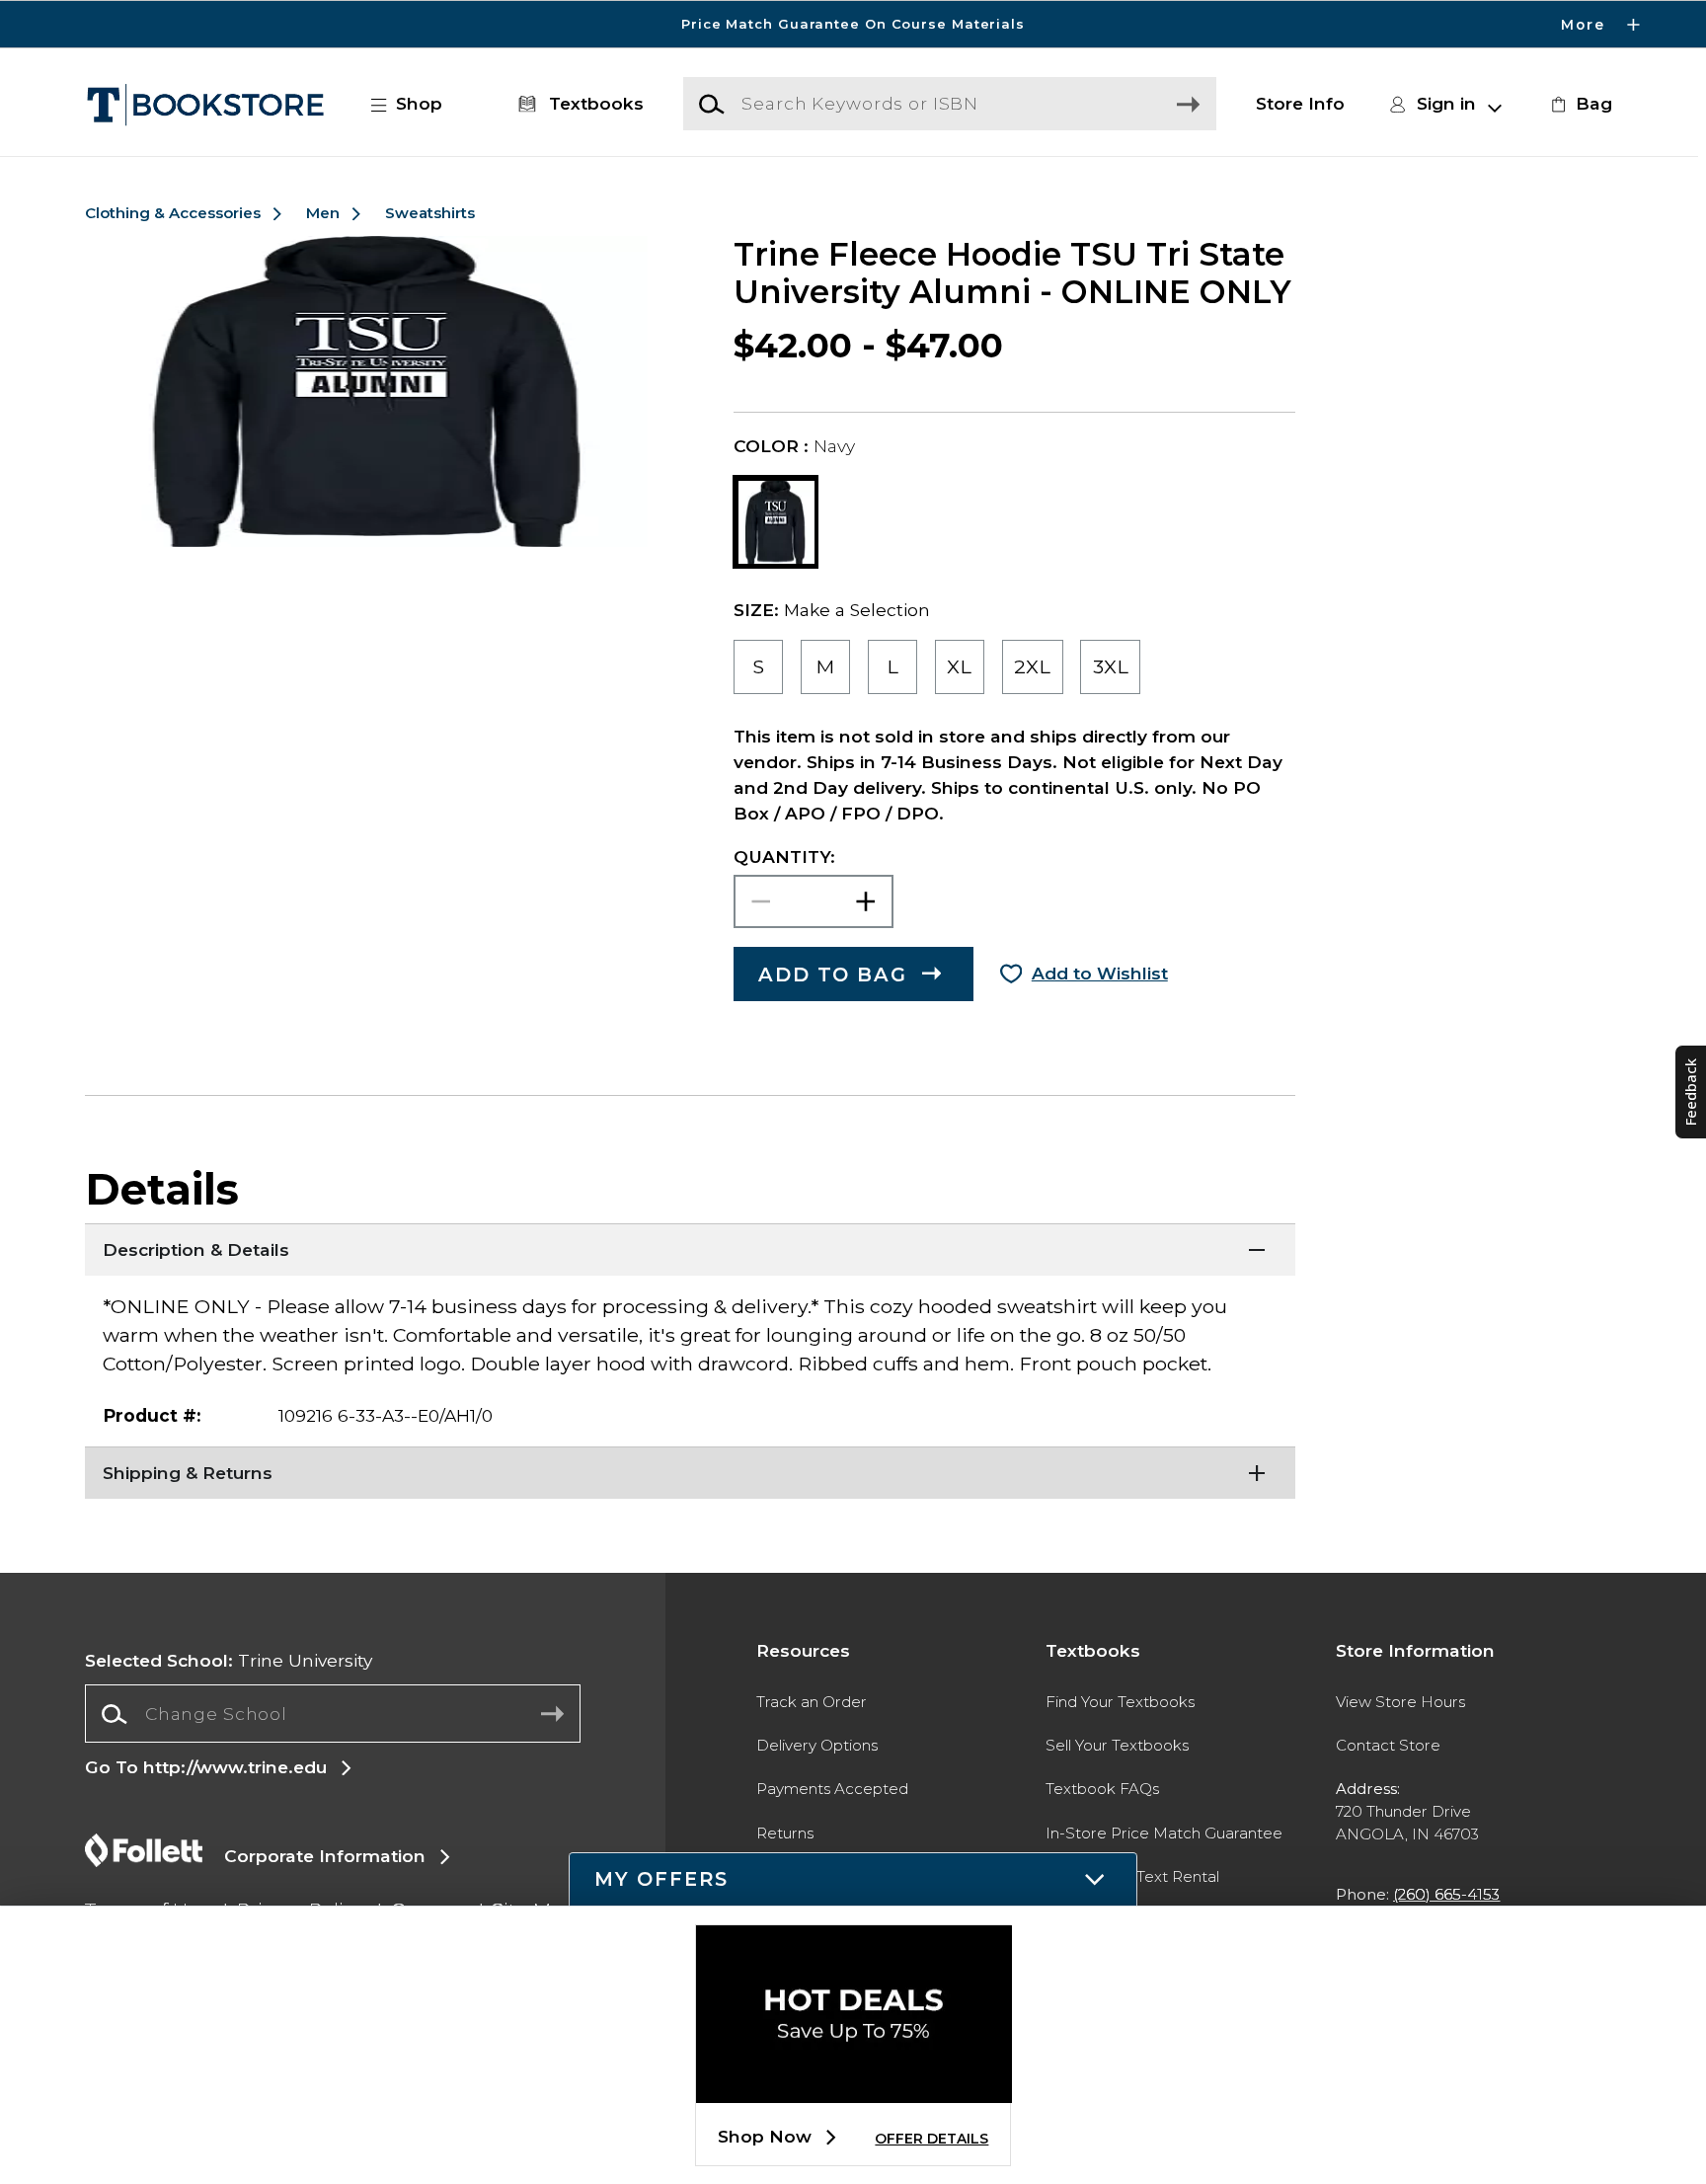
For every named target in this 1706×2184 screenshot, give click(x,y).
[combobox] (332, 1714)
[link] (1579, 104)
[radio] (759, 666)
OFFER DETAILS (931, 2139)
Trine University (229, 1660)
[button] (853, 24)
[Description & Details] (690, 1248)
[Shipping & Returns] (690, 1471)
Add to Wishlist (1100, 973)
